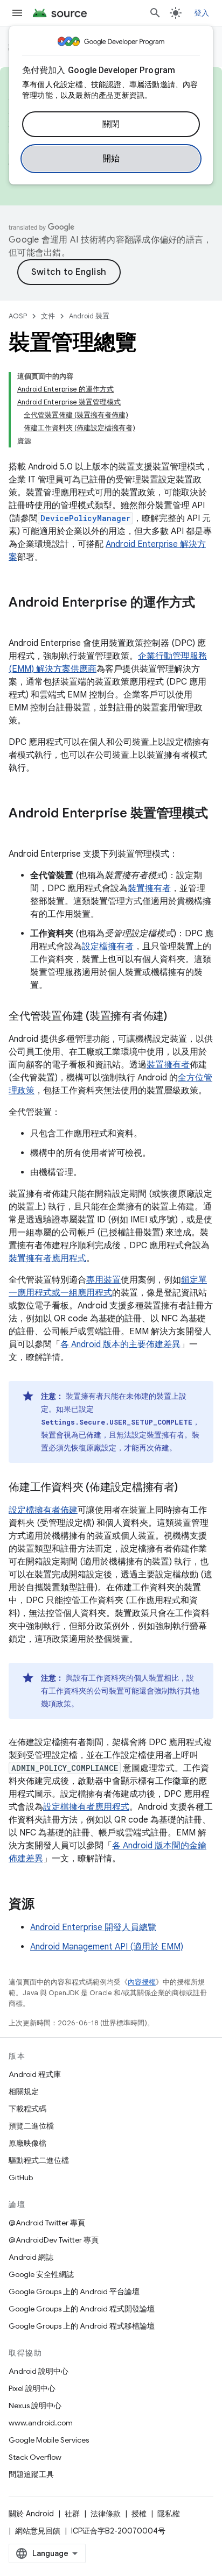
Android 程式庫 (35, 2074)
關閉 (111, 124)
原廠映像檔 (27, 2143)
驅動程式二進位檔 (39, 2160)
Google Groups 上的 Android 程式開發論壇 (82, 2309)
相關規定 (24, 2091)
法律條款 (106, 2514)
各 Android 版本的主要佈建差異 (120, 1344)
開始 (111, 159)
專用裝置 (103, 1280)
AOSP (18, 316)
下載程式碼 (27, 2109)
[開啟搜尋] (155, 13)
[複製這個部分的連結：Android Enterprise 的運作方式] (19, 621)
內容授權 (142, 1982)
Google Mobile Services (49, 2440)
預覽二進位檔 (31, 2126)
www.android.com (41, 2423)
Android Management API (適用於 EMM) (107, 1947)
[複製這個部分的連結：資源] (45, 1905)
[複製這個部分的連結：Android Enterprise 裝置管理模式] (19, 831)
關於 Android (31, 2514)
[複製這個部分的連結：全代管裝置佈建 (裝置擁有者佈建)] (178, 1017)
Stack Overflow (35, 2457)
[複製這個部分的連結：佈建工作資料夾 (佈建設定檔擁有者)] (189, 1488)
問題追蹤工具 (31, 2474)
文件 (48, 316)
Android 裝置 (89, 316)
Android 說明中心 (39, 2371)
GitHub (21, 2177)
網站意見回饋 (38, 2531)
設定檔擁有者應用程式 (86, 1807)
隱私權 (169, 2514)
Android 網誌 (31, 2257)
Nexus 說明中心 (35, 2406)
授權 (139, 2514)
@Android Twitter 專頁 (47, 2223)
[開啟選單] (17, 13)
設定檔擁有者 (108, 947)
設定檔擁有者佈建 (43, 1510)
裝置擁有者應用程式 (47, 1258)
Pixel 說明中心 (32, 2388)
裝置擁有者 (149, 888)
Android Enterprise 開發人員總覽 (93, 1927)
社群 (72, 2514)
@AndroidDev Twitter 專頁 (54, 2240)
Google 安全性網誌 (41, 2274)
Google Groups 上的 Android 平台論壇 (74, 2292)
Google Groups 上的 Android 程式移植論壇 (82, 2326)
